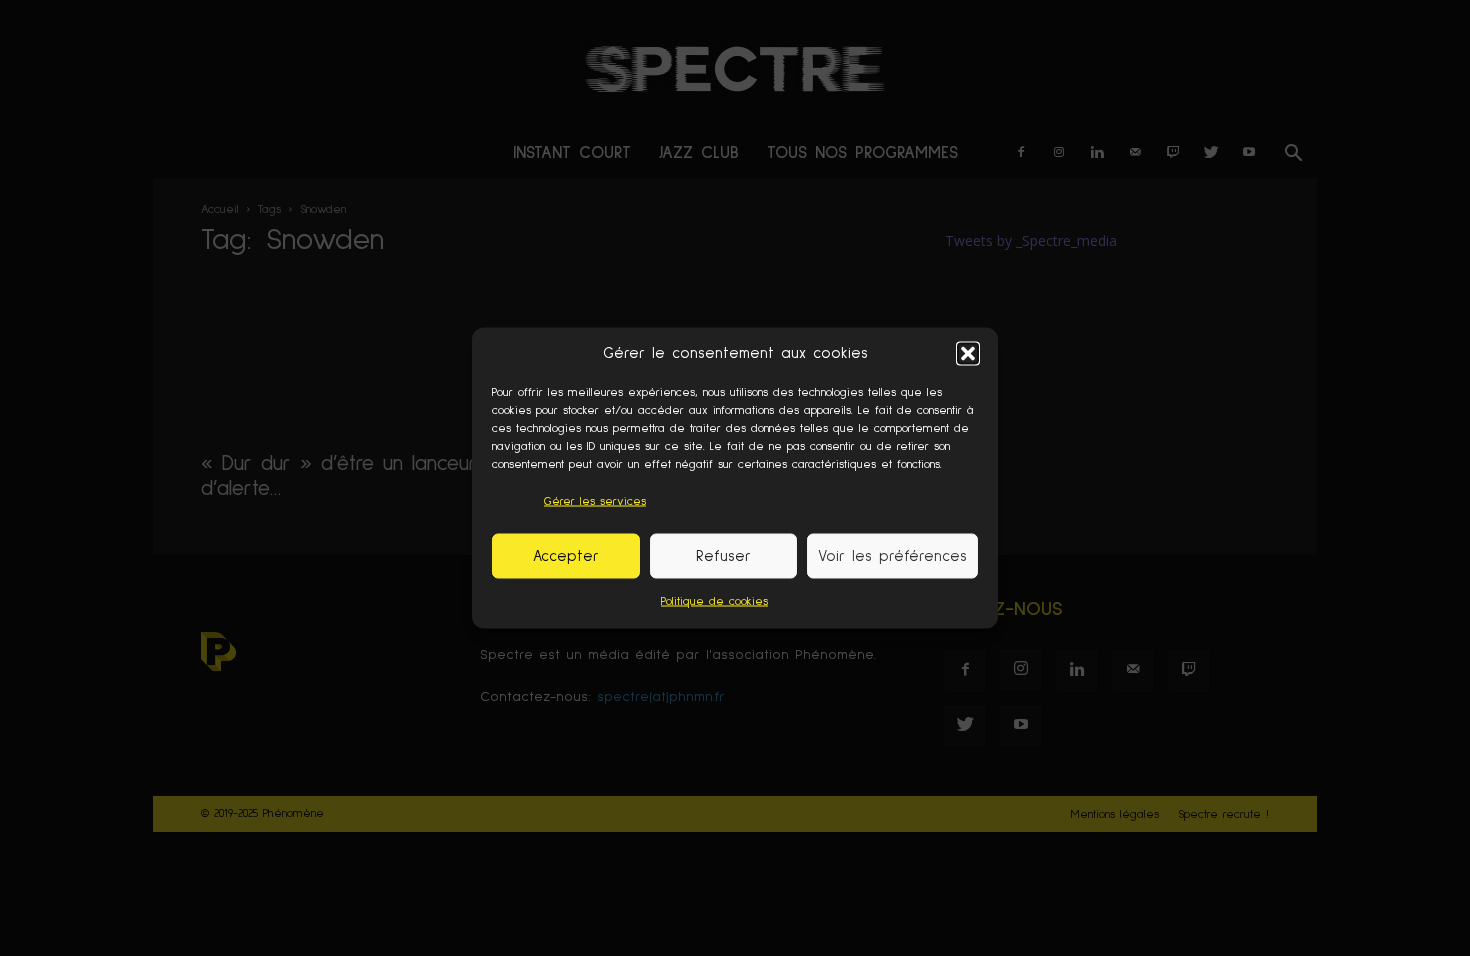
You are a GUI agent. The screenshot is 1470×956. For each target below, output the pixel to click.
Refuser (723, 555)
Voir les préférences (892, 555)
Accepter (566, 555)
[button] (968, 353)
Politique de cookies (714, 602)
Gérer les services (595, 502)
